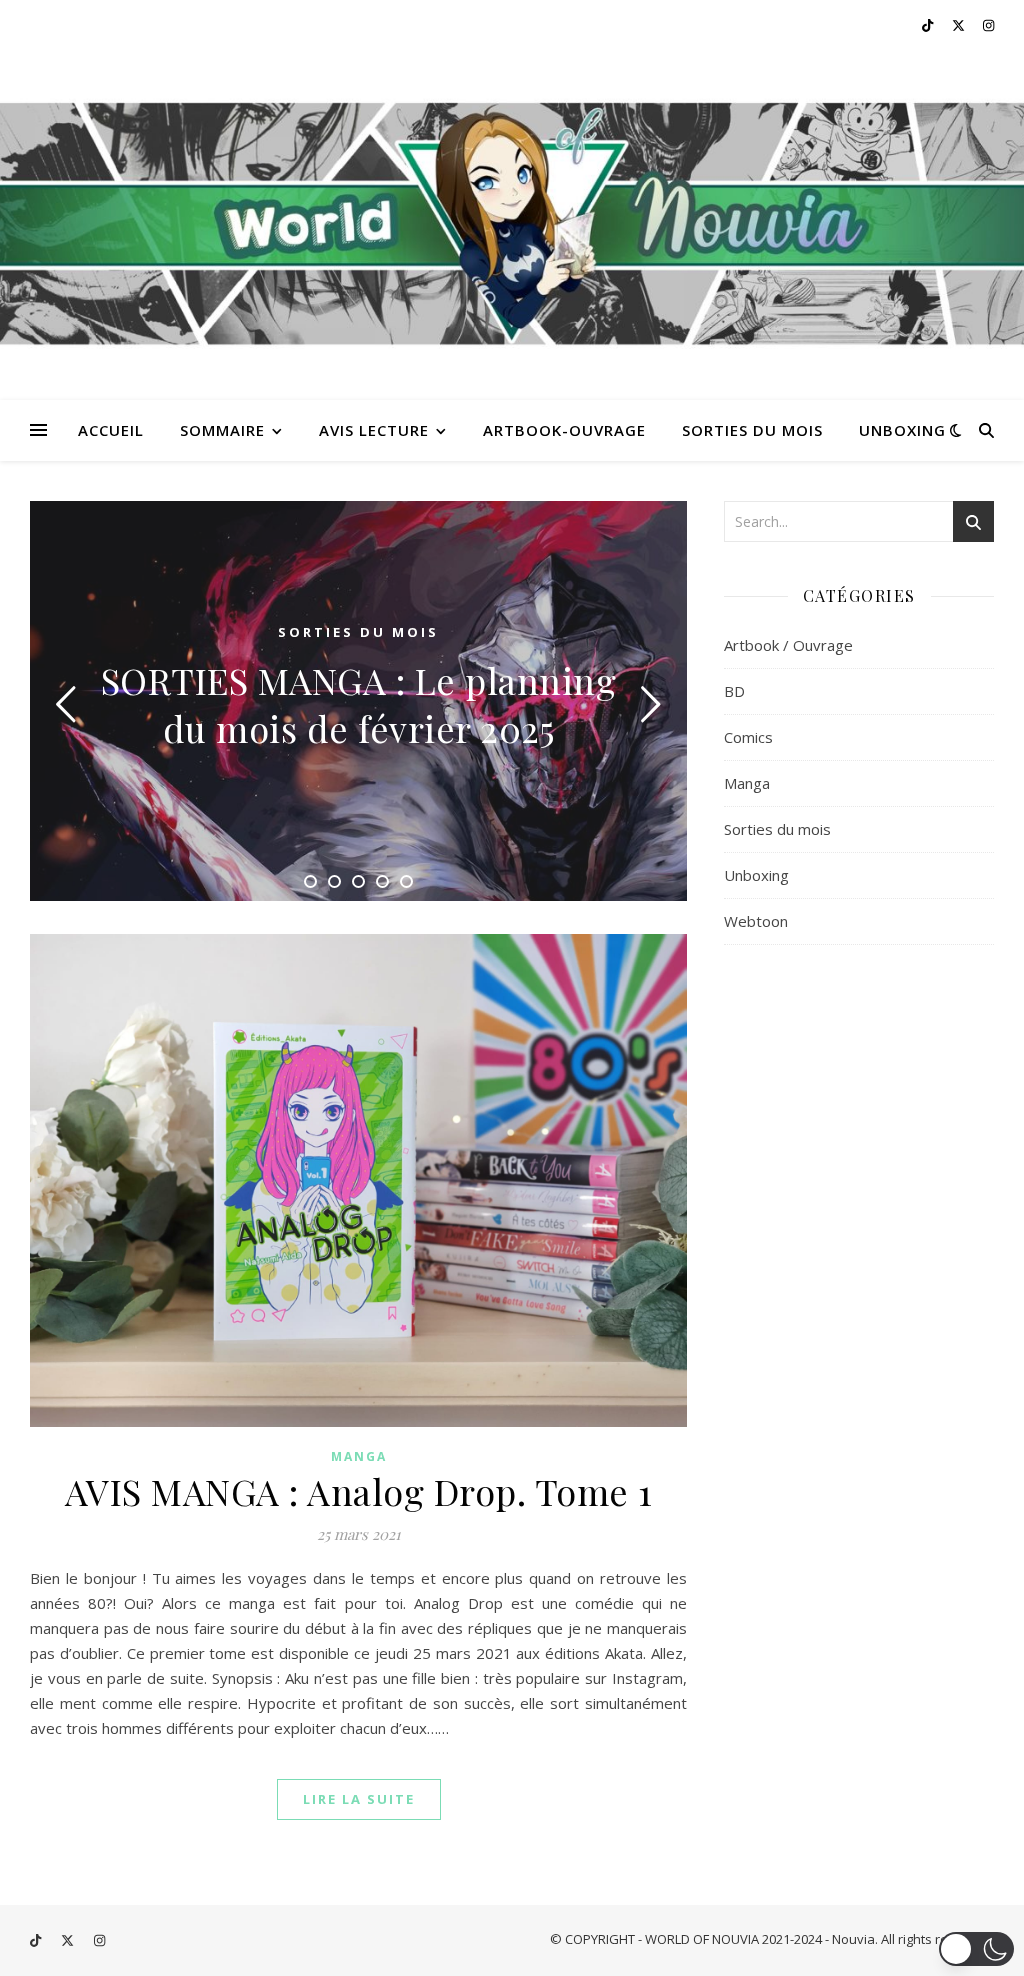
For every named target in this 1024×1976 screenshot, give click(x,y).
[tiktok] (929, 25)
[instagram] (988, 25)
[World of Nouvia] (512, 225)
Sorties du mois (358, 632)
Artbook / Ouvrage (788, 645)
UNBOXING (902, 430)
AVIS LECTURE (374, 430)
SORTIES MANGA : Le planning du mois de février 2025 (359, 704)
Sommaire (222, 430)
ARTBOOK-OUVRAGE (564, 430)
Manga (359, 1456)
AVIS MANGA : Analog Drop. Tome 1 (359, 1491)
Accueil (111, 430)
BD (734, 691)
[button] (976, 1949)
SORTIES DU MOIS (752, 430)
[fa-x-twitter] (960, 25)
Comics (748, 737)
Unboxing (756, 875)
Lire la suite (359, 1799)
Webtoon (756, 921)
